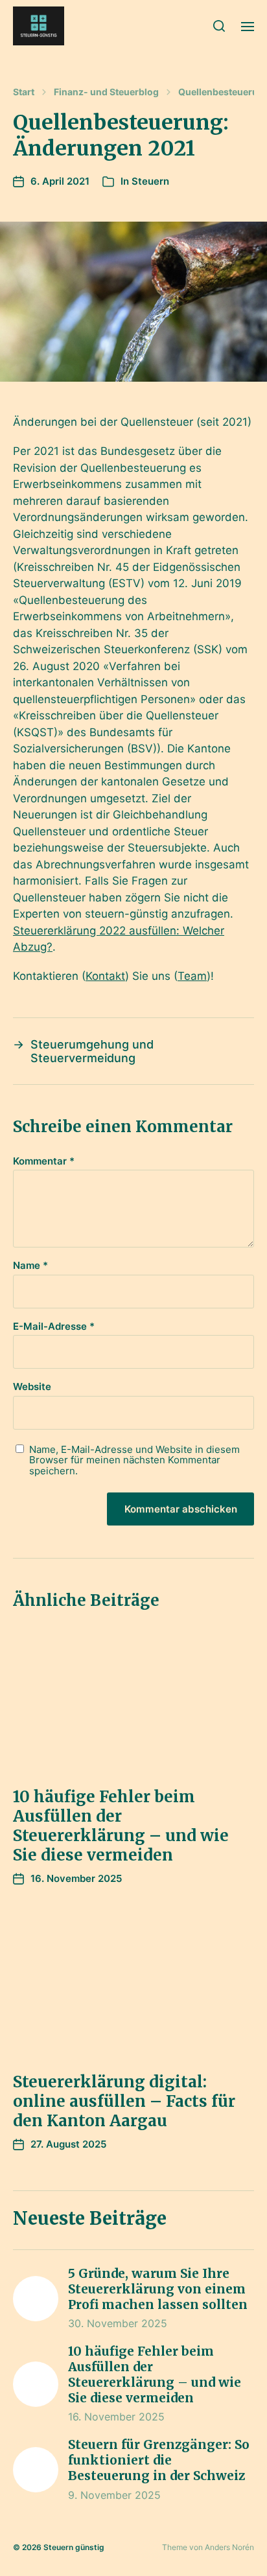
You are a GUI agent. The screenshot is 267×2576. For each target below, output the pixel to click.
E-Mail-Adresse (54, 1327)
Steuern (150, 181)
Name (30, 1266)
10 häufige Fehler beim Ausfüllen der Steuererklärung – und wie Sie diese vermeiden (121, 1826)
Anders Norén (229, 2547)
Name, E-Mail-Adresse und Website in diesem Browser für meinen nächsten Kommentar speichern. (134, 1461)
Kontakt (105, 976)
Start (24, 92)
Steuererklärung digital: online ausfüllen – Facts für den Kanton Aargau (124, 2101)
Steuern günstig (74, 2547)
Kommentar (44, 1162)
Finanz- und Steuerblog (106, 92)
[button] (219, 26)
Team (192, 976)
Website (32, 1387)
